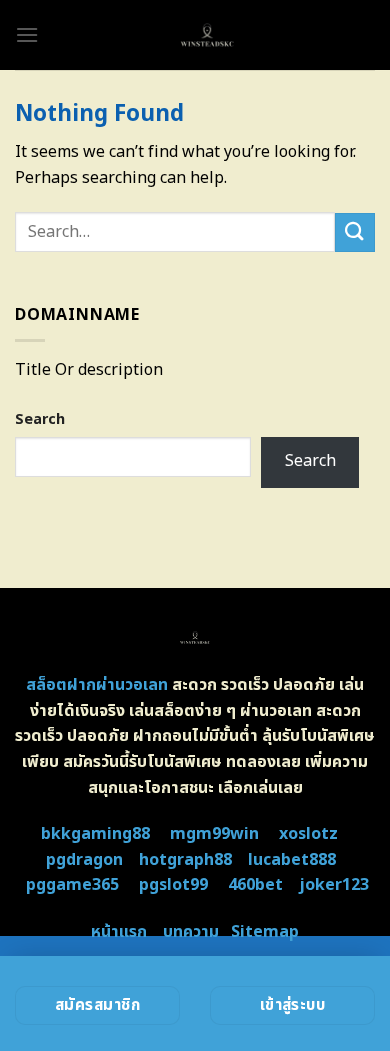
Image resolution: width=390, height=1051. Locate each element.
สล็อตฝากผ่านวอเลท (97, 685)
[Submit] (355, 232)
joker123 (334, 885)
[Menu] (27, 34)
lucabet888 (292, 860)
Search (40, 419)
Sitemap (265, 932)
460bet (255, 885)
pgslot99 (173, 885)
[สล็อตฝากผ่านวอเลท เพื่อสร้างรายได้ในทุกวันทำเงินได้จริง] (207, 35)
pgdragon (84, 860)
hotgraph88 (185, 860)
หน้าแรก (119, 932)
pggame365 (72, 885)
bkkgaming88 (95, 834)
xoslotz (308, 834)
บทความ (191, 932)
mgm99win (214, 834)
